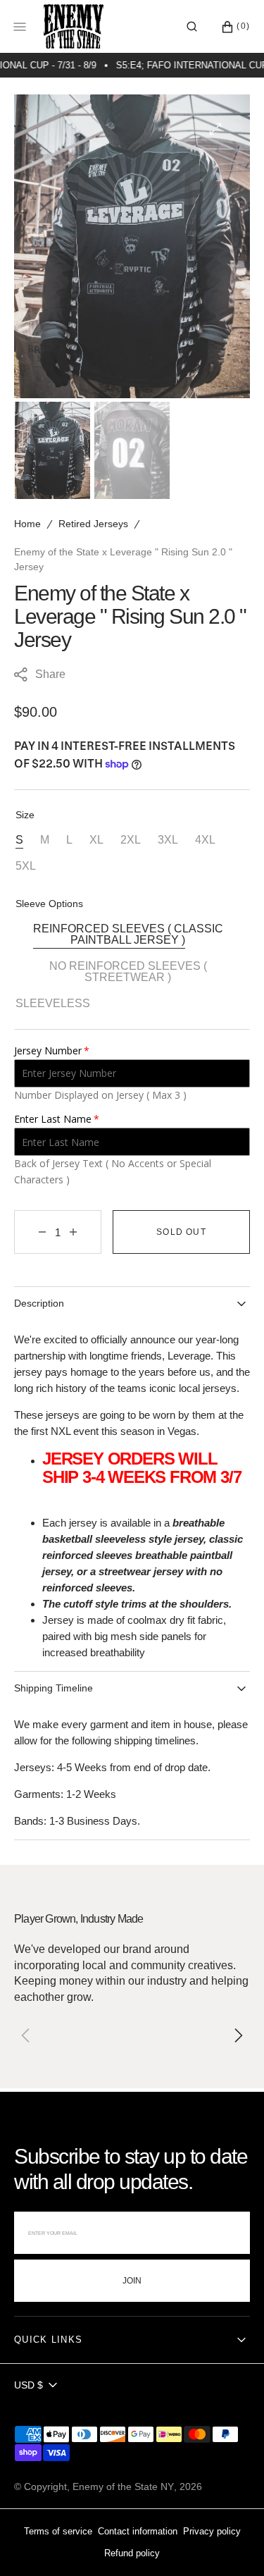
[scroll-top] (232, 2544)
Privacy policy (212, 2531)
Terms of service (58, 2531)
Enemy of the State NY (123, 2486)
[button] (192, 27)
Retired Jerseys (93, 524)
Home (27, 524)
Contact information (138, 2531)
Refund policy (132, 2553)
